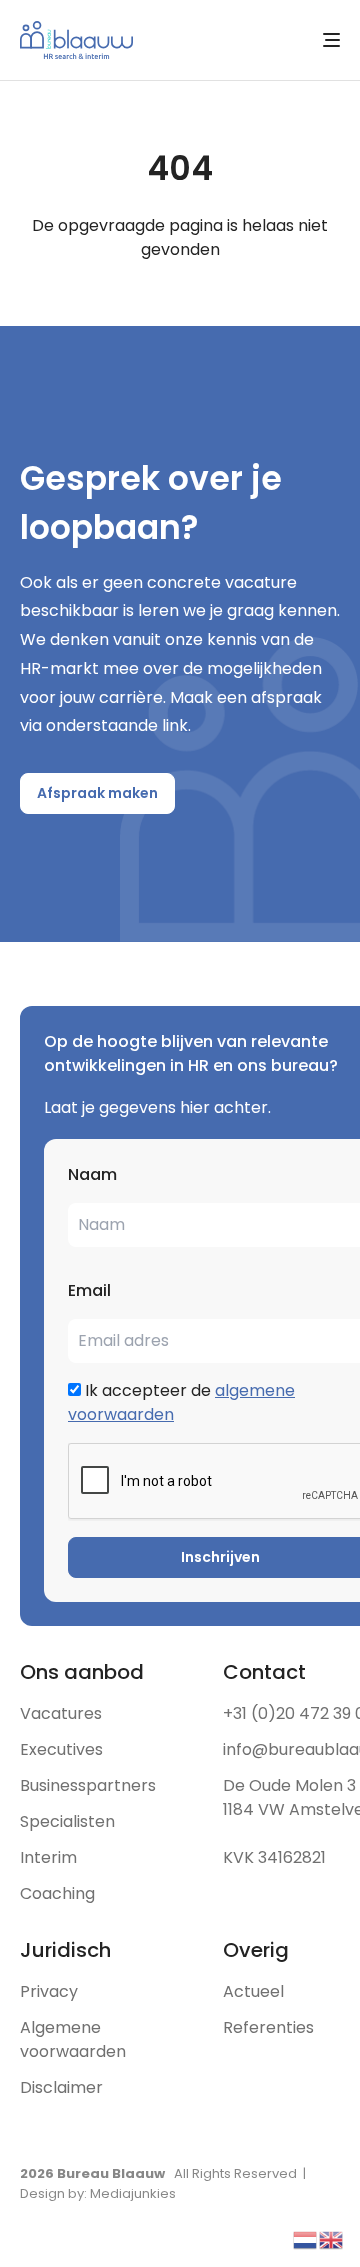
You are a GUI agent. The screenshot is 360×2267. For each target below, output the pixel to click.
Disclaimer (61, 2087)
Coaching (57, 1893)
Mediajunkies (133, 2193)
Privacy (49, 1991)
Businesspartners (88, 1785)
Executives (61, 1749)
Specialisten (67, 1821)
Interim (48, 1857)
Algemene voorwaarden (73, 2039)
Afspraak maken (97, 793)
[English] (332, 2238)
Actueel (253, 1991)
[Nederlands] (306, 2238)
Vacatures (61, 1713)
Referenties (268, 2027)
